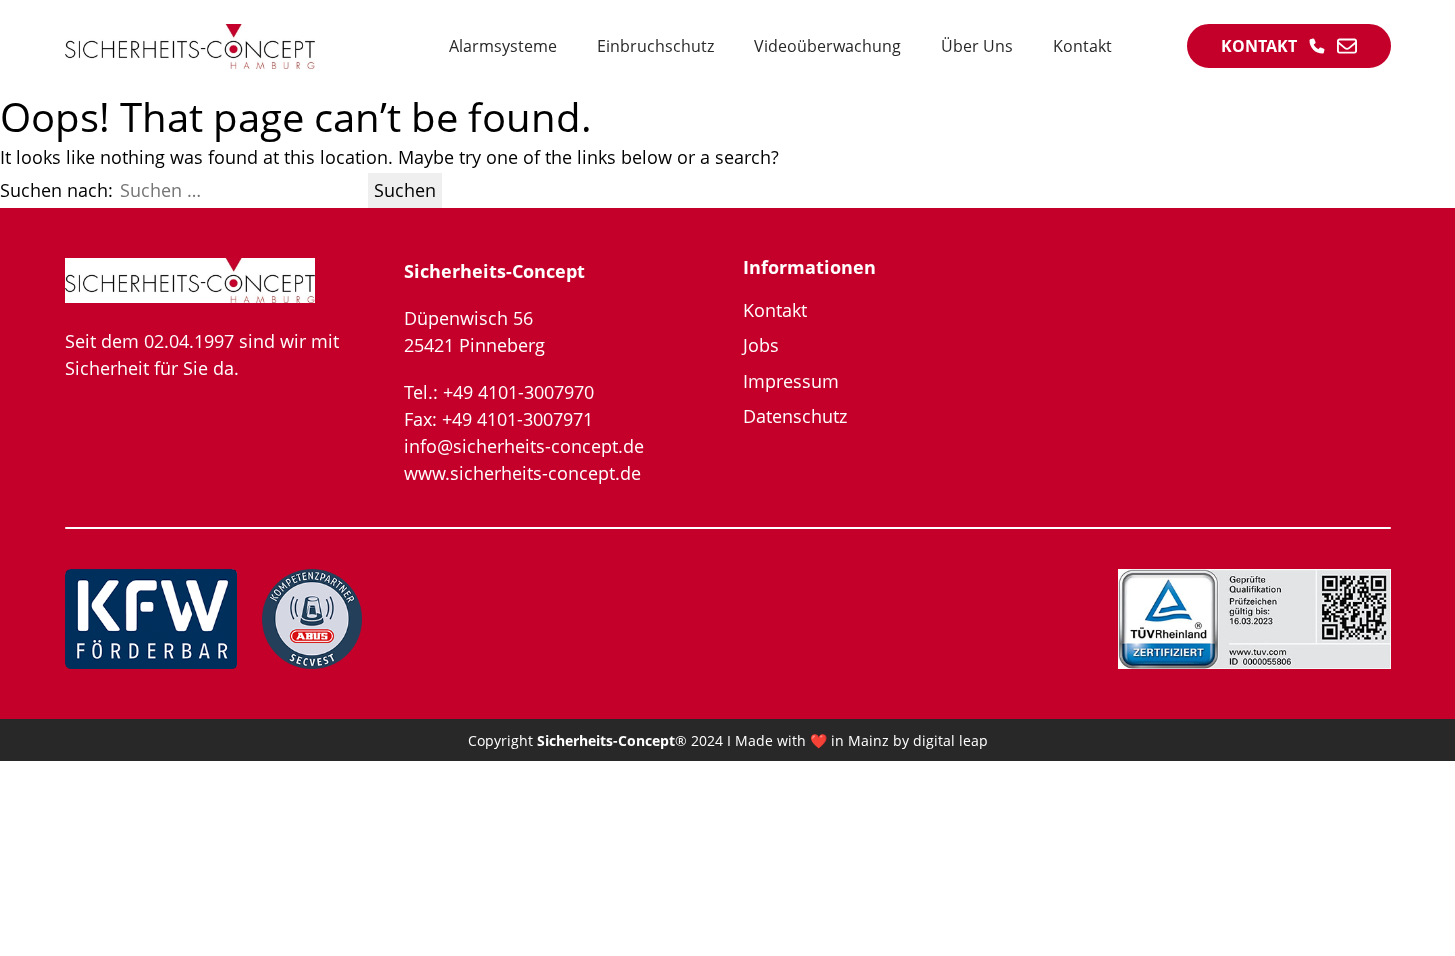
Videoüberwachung (827, 46)
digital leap (950, 740)
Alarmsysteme (503, 46)
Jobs (761, 345)
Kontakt (1082, 46)
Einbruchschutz (655, 46)
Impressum (791, 381)
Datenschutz (795, 416)
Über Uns (977, 46)
